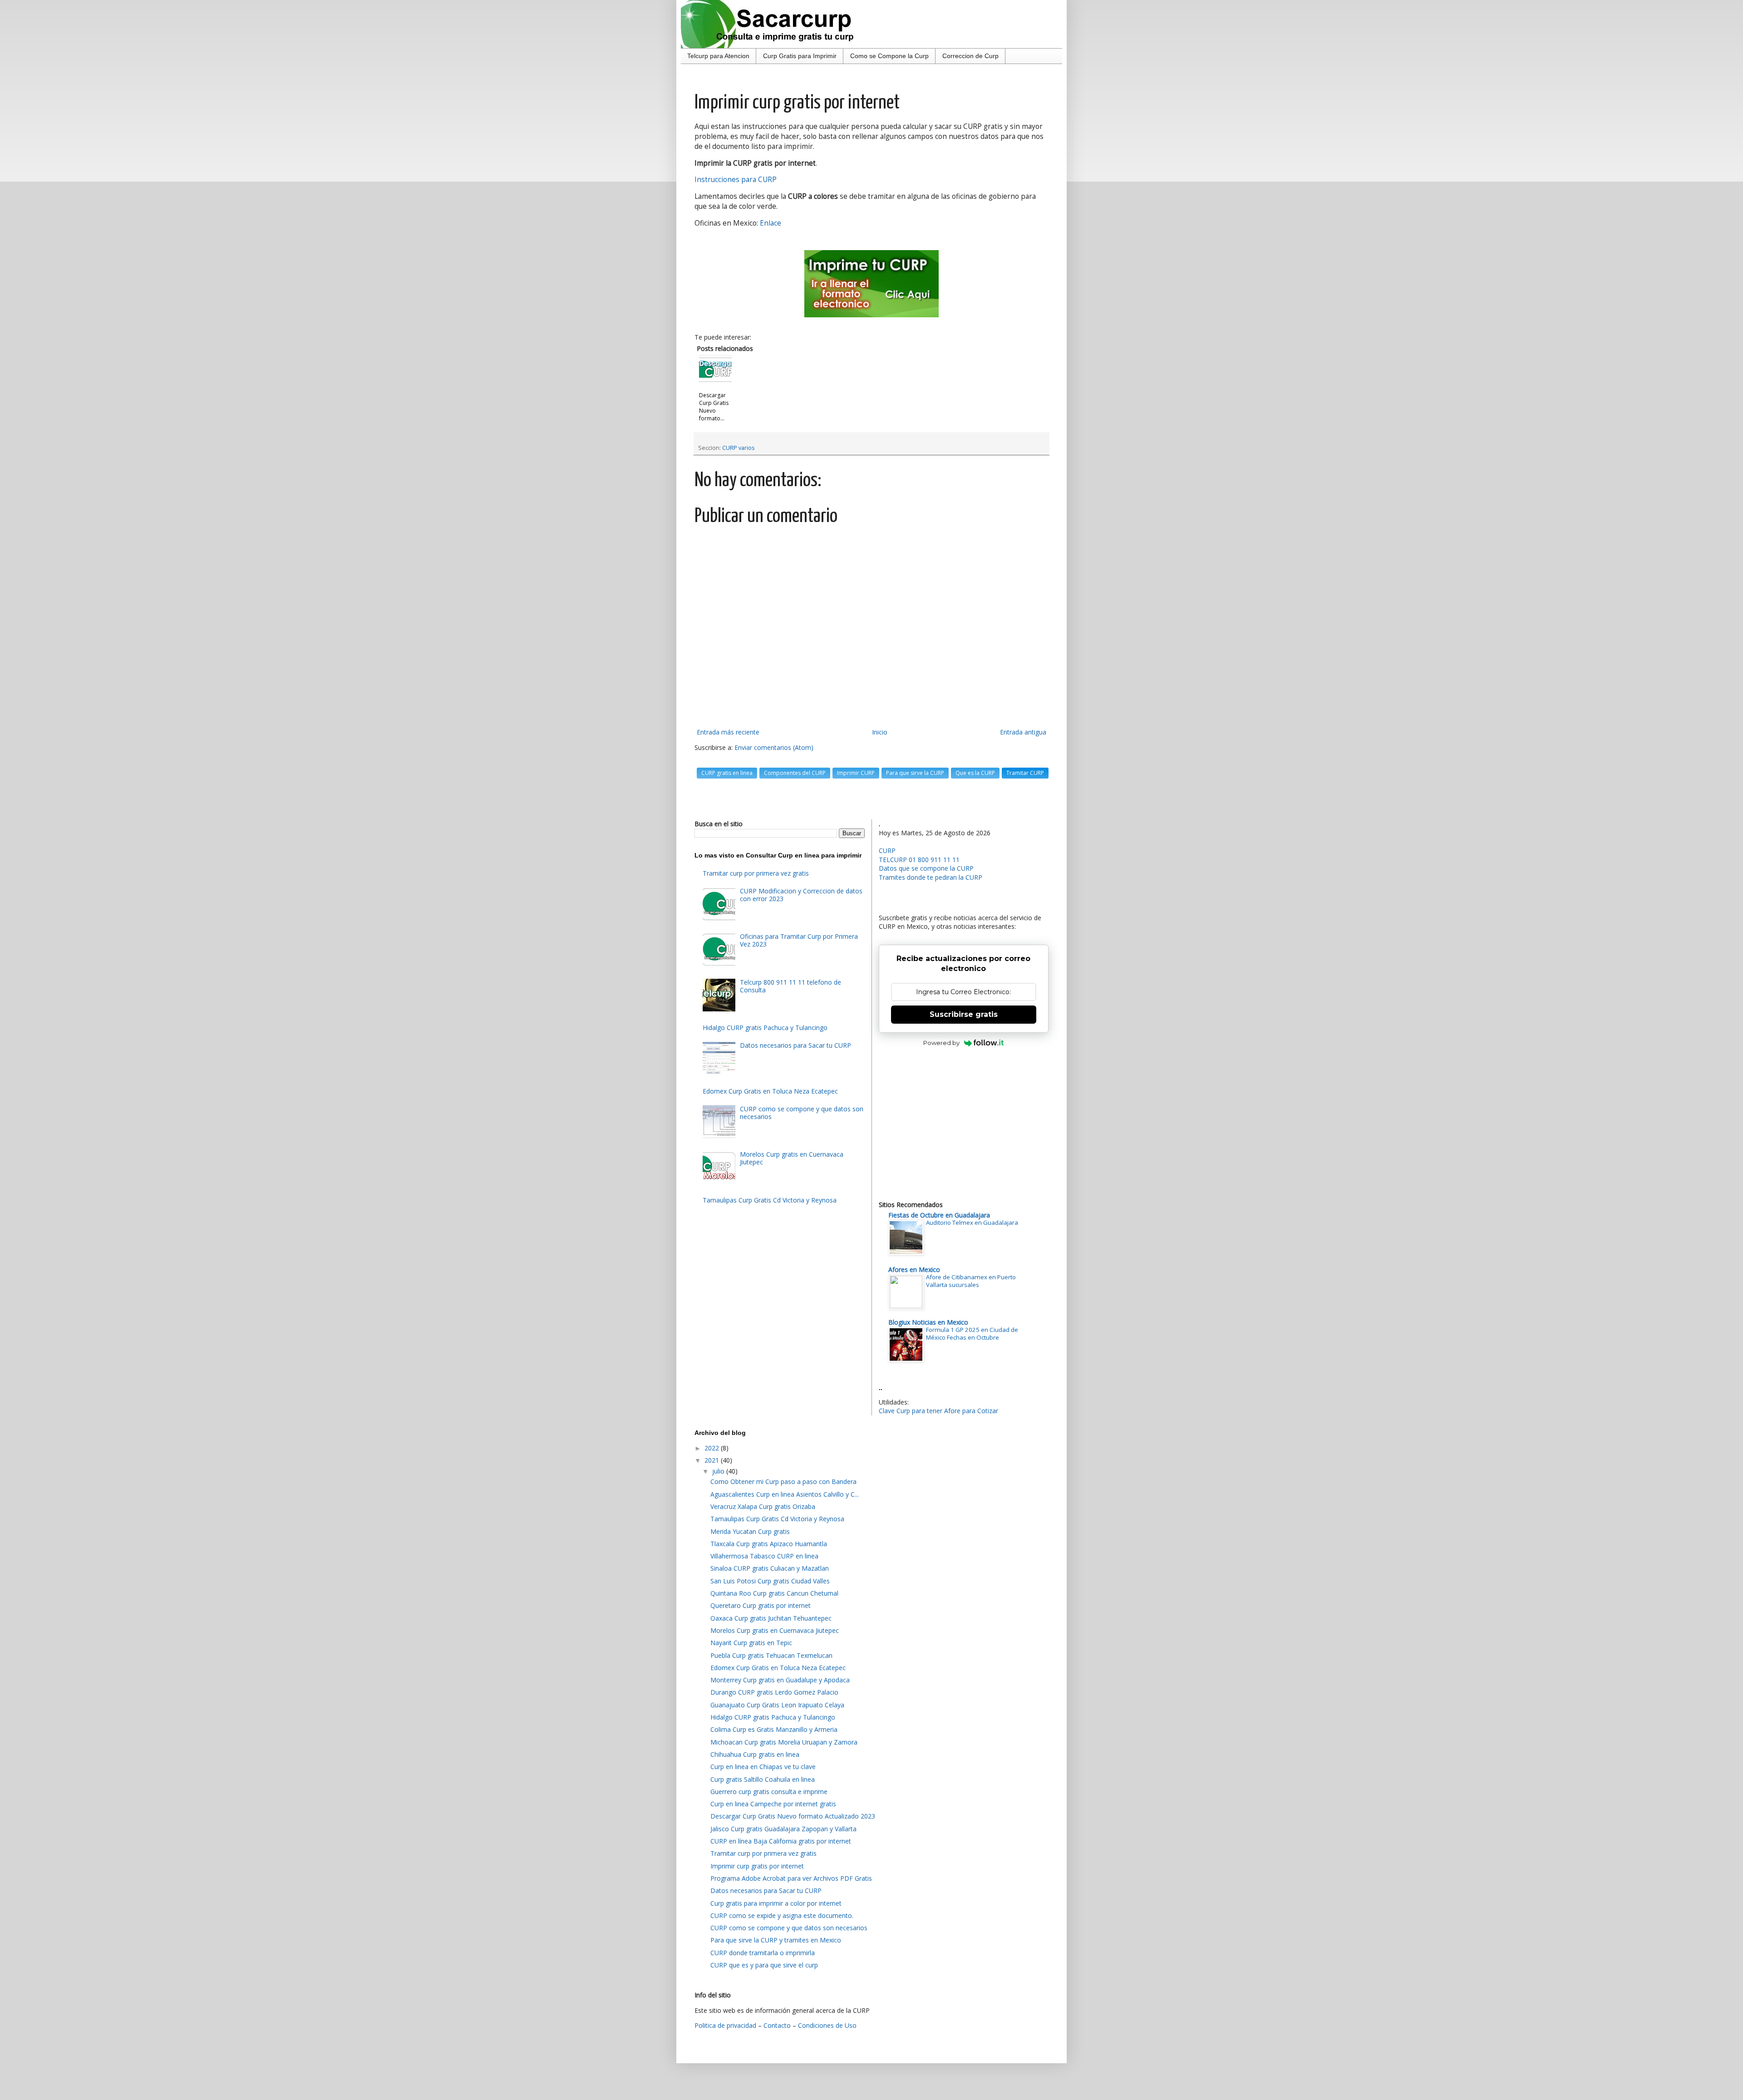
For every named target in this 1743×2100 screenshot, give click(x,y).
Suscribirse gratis (964, 1014)
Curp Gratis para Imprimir (800, 56)
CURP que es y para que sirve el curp (764, 1965)
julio (719, 1471)
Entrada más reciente (728, 732)
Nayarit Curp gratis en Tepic (751, 1643)
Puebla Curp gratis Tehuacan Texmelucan (771, 1655)
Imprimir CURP (856, 773)
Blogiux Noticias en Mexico (928, 1322)
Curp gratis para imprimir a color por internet (776, 1903)
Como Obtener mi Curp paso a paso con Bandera (783, 1481)
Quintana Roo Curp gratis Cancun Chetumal (774, 1593)
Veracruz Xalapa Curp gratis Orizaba (763, 1506)
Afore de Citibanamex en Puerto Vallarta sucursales (971, 1281)
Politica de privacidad (725, 2025)
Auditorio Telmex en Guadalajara (972, 1223)
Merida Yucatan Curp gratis (750, 1531)
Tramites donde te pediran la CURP (931, 877)
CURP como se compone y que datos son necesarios (802, 1113)
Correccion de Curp (970, 56)
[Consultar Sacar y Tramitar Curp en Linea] (871, 284)
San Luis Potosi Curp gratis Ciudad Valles (770, 1581)
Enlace (771, 223)
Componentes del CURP (795, 773)
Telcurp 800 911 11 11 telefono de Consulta (790, 986)
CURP (887, 850)
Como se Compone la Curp (889, 56)
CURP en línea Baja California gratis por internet (781, 1841)
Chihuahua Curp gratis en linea (755, 1754)
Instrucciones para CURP (736, 180)
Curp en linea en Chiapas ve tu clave (763, 1767)
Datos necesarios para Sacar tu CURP (795, 1045)
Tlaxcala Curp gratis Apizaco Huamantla (769, 1544)
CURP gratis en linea (727, 773)
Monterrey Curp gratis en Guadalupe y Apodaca (780, 1680)
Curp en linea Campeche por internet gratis (773, 1804)
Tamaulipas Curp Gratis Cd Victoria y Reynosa (770, 1200)
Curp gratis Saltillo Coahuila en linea (763, 1779)
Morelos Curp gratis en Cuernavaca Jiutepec (792, 1158)
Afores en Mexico (914, 1269)
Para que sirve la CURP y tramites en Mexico (776, 1940)
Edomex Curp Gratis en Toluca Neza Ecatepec (770, 1091)
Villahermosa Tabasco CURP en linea (764, 1556)
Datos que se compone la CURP (926, 868)
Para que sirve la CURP (915, 773)
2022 (713, 1448)
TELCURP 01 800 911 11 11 (919, 860)
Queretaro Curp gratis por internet (761, 1605)
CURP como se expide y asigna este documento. (782, 1915)
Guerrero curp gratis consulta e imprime (769, 1792)
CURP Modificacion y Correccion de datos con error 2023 (801, 895)
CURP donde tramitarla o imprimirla (763, 1953)
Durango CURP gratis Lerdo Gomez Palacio (774, 1692)
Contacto (777, 2025)
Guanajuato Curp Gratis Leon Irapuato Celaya (777, 1705)
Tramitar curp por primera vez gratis (756, 873)
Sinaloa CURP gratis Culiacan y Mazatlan (770, 1568)
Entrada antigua (1023, 732)
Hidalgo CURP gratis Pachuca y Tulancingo (765, 1028)
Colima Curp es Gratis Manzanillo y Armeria (774, 1729)
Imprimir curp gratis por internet (757, 1866)
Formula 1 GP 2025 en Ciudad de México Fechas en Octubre (972, 1333)
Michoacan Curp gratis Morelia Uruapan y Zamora (784, 1742)
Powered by (941, 1043)
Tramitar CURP (1025, 773)
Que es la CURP (975, 773)
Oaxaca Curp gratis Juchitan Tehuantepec (771, 1618)
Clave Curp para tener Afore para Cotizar (938, 1411)
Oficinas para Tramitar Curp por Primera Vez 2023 (799, 940)
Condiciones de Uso (827, 2025)
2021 (713, 1460)
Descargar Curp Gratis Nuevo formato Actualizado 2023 (793, 1816)
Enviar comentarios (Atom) (774, 747)
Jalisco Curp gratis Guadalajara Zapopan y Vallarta (783, 1829)
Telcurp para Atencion (718, 56)
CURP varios (739, 448)
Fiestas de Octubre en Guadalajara (939, 1215)
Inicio (880, 732)
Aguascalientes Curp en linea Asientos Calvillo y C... (785, 1494)
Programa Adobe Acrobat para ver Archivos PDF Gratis (791, 1878)
